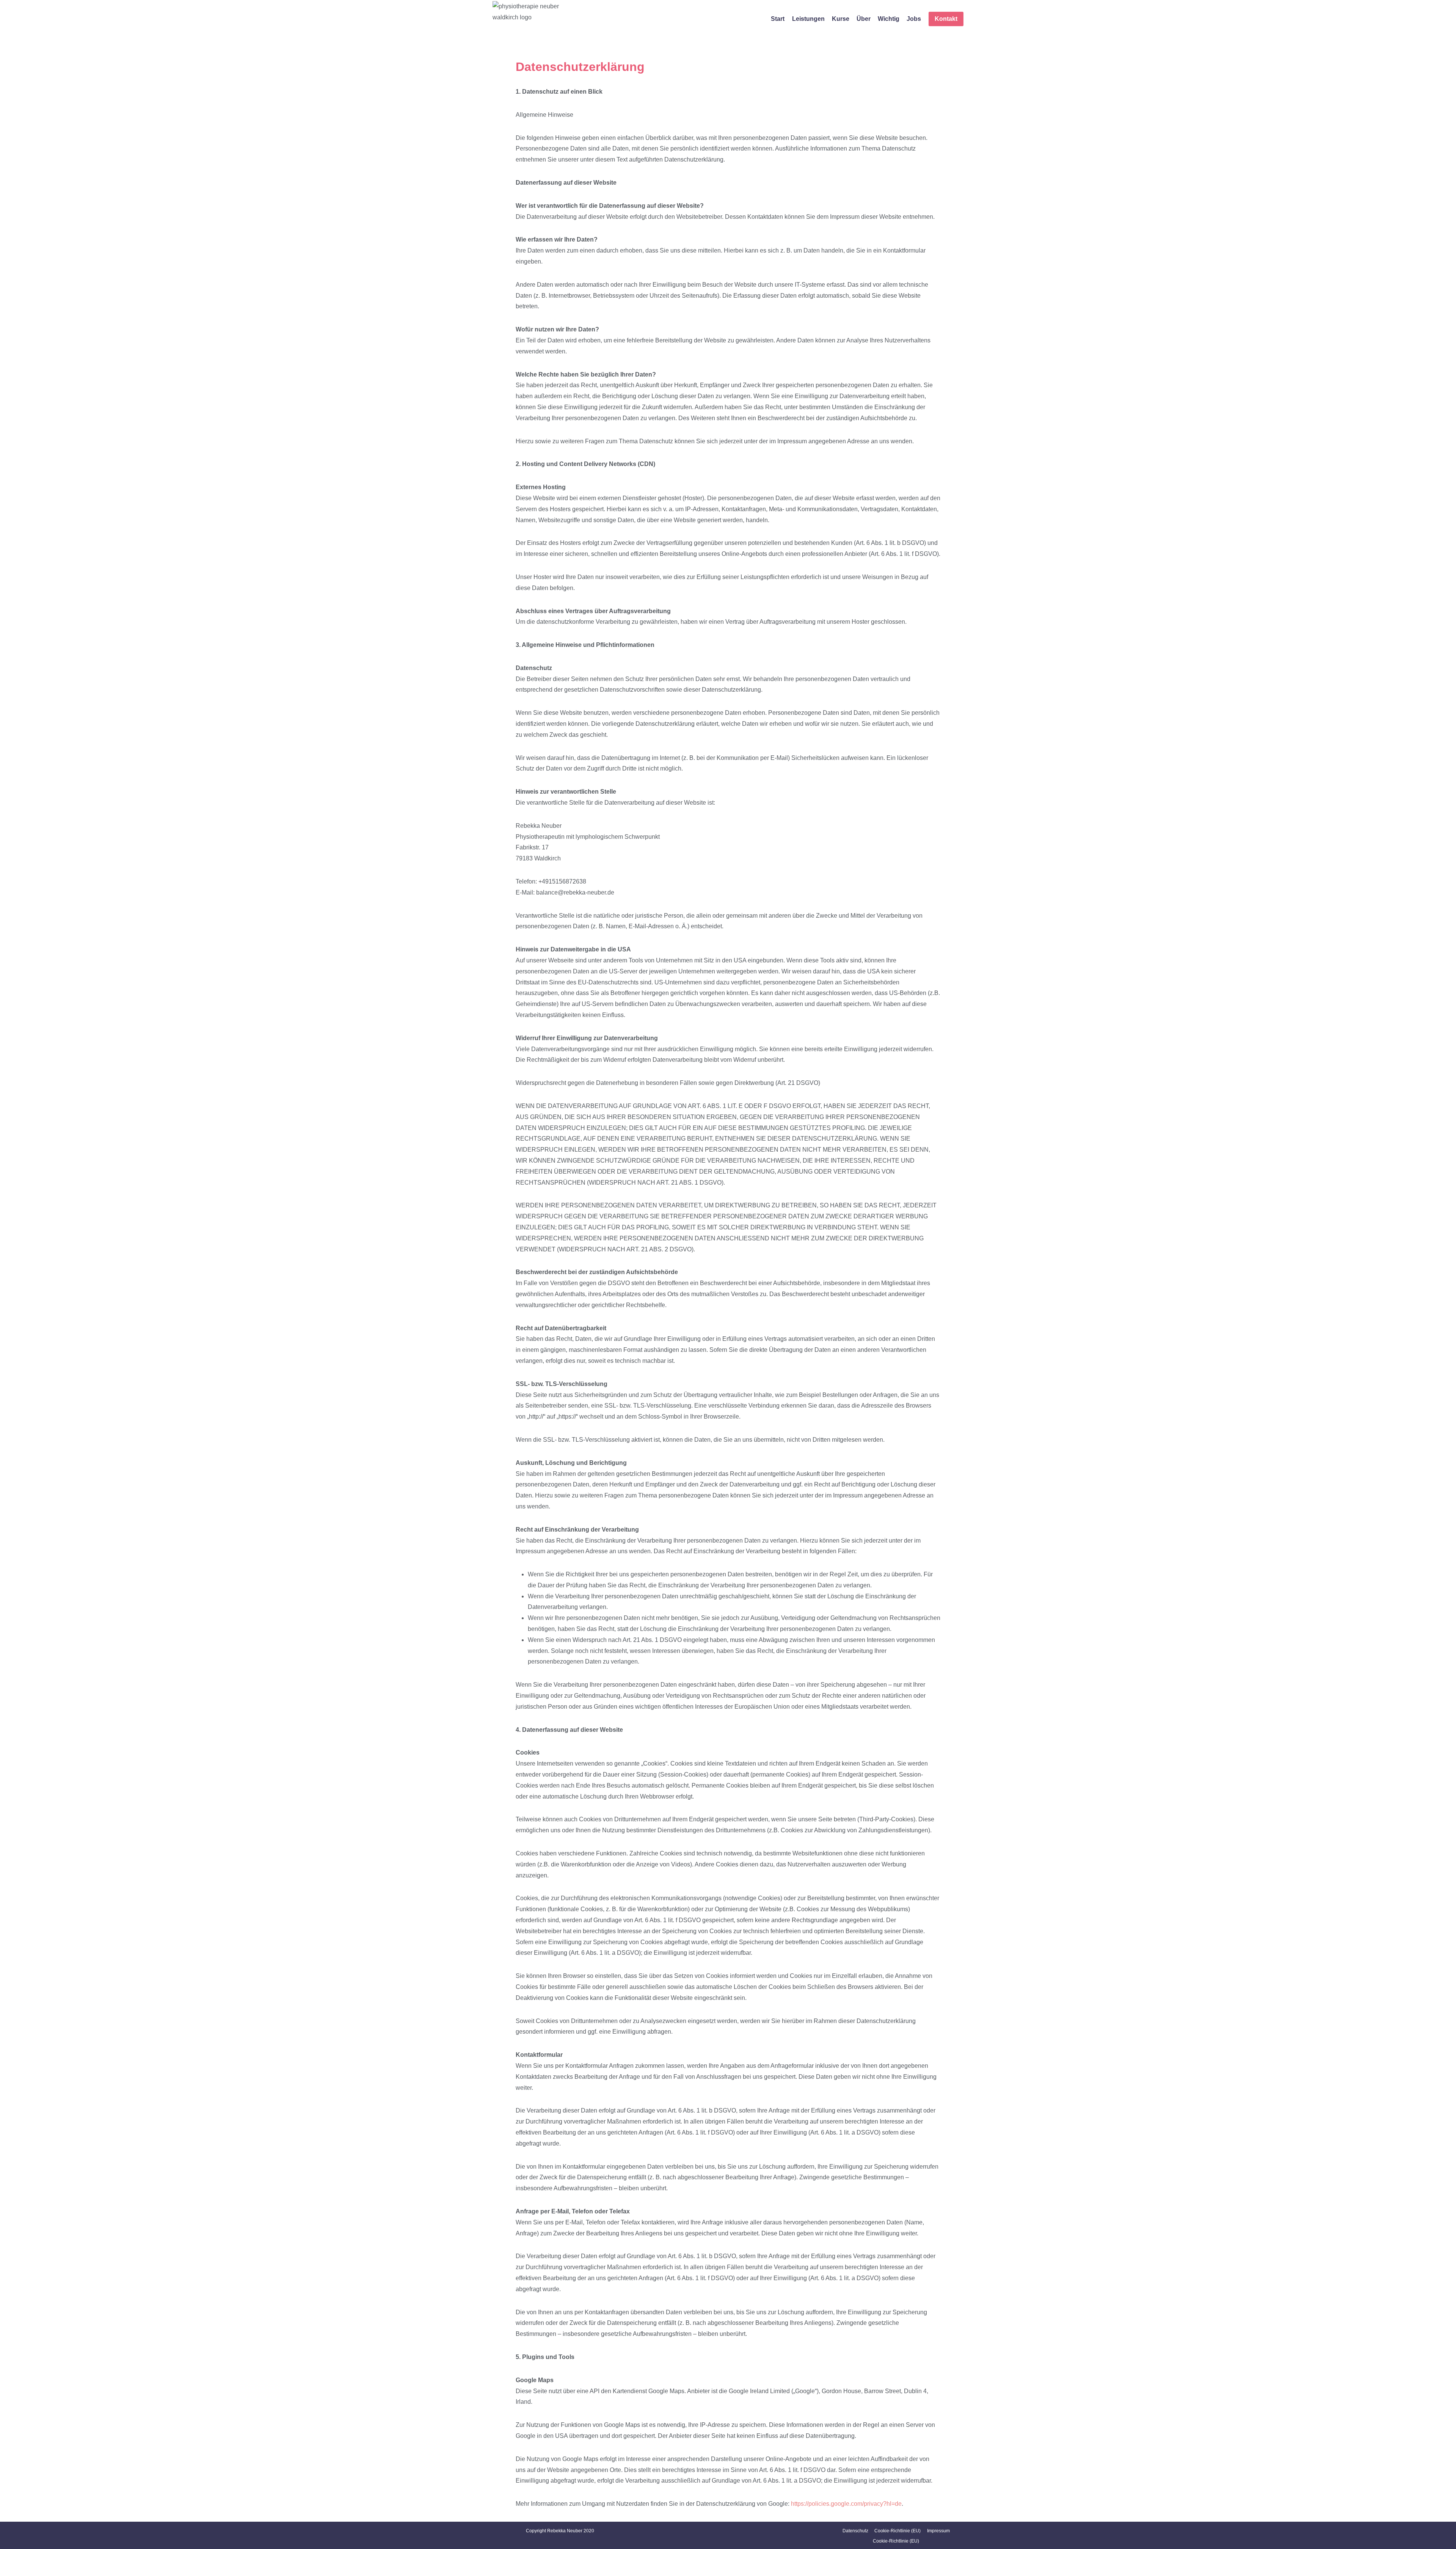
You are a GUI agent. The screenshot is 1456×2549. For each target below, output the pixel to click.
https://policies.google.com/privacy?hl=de (846, 2504)
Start (778, 19)
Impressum (938, 2531)
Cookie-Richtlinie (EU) (897, 2531)
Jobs (914, 19)
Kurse (841, 19)
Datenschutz (855, 2531)
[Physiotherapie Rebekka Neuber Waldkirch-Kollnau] (534, 19)
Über (864, 19)
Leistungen (808, 19)
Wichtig (889, 19)
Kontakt (946, 19)
